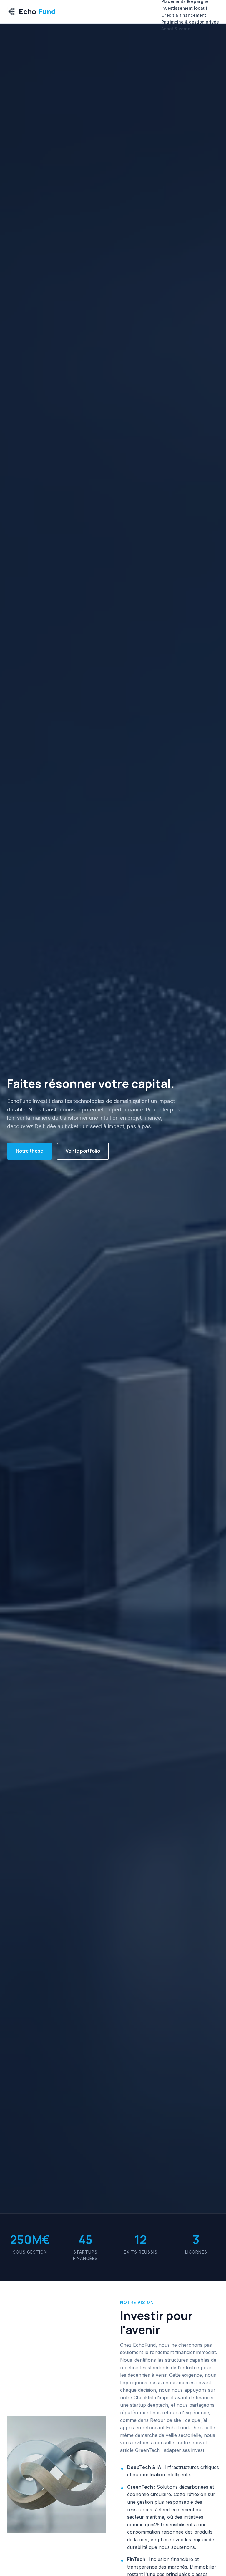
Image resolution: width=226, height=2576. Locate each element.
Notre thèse (30, 1151)
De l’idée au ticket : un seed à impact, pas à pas (93, 1126)
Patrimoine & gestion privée (190, 22)
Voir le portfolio (83, 1151)
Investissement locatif (184, 8)
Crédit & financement (184, 15)
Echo (37, 11)
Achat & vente (176, 29)
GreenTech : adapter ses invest (170, 2450)
